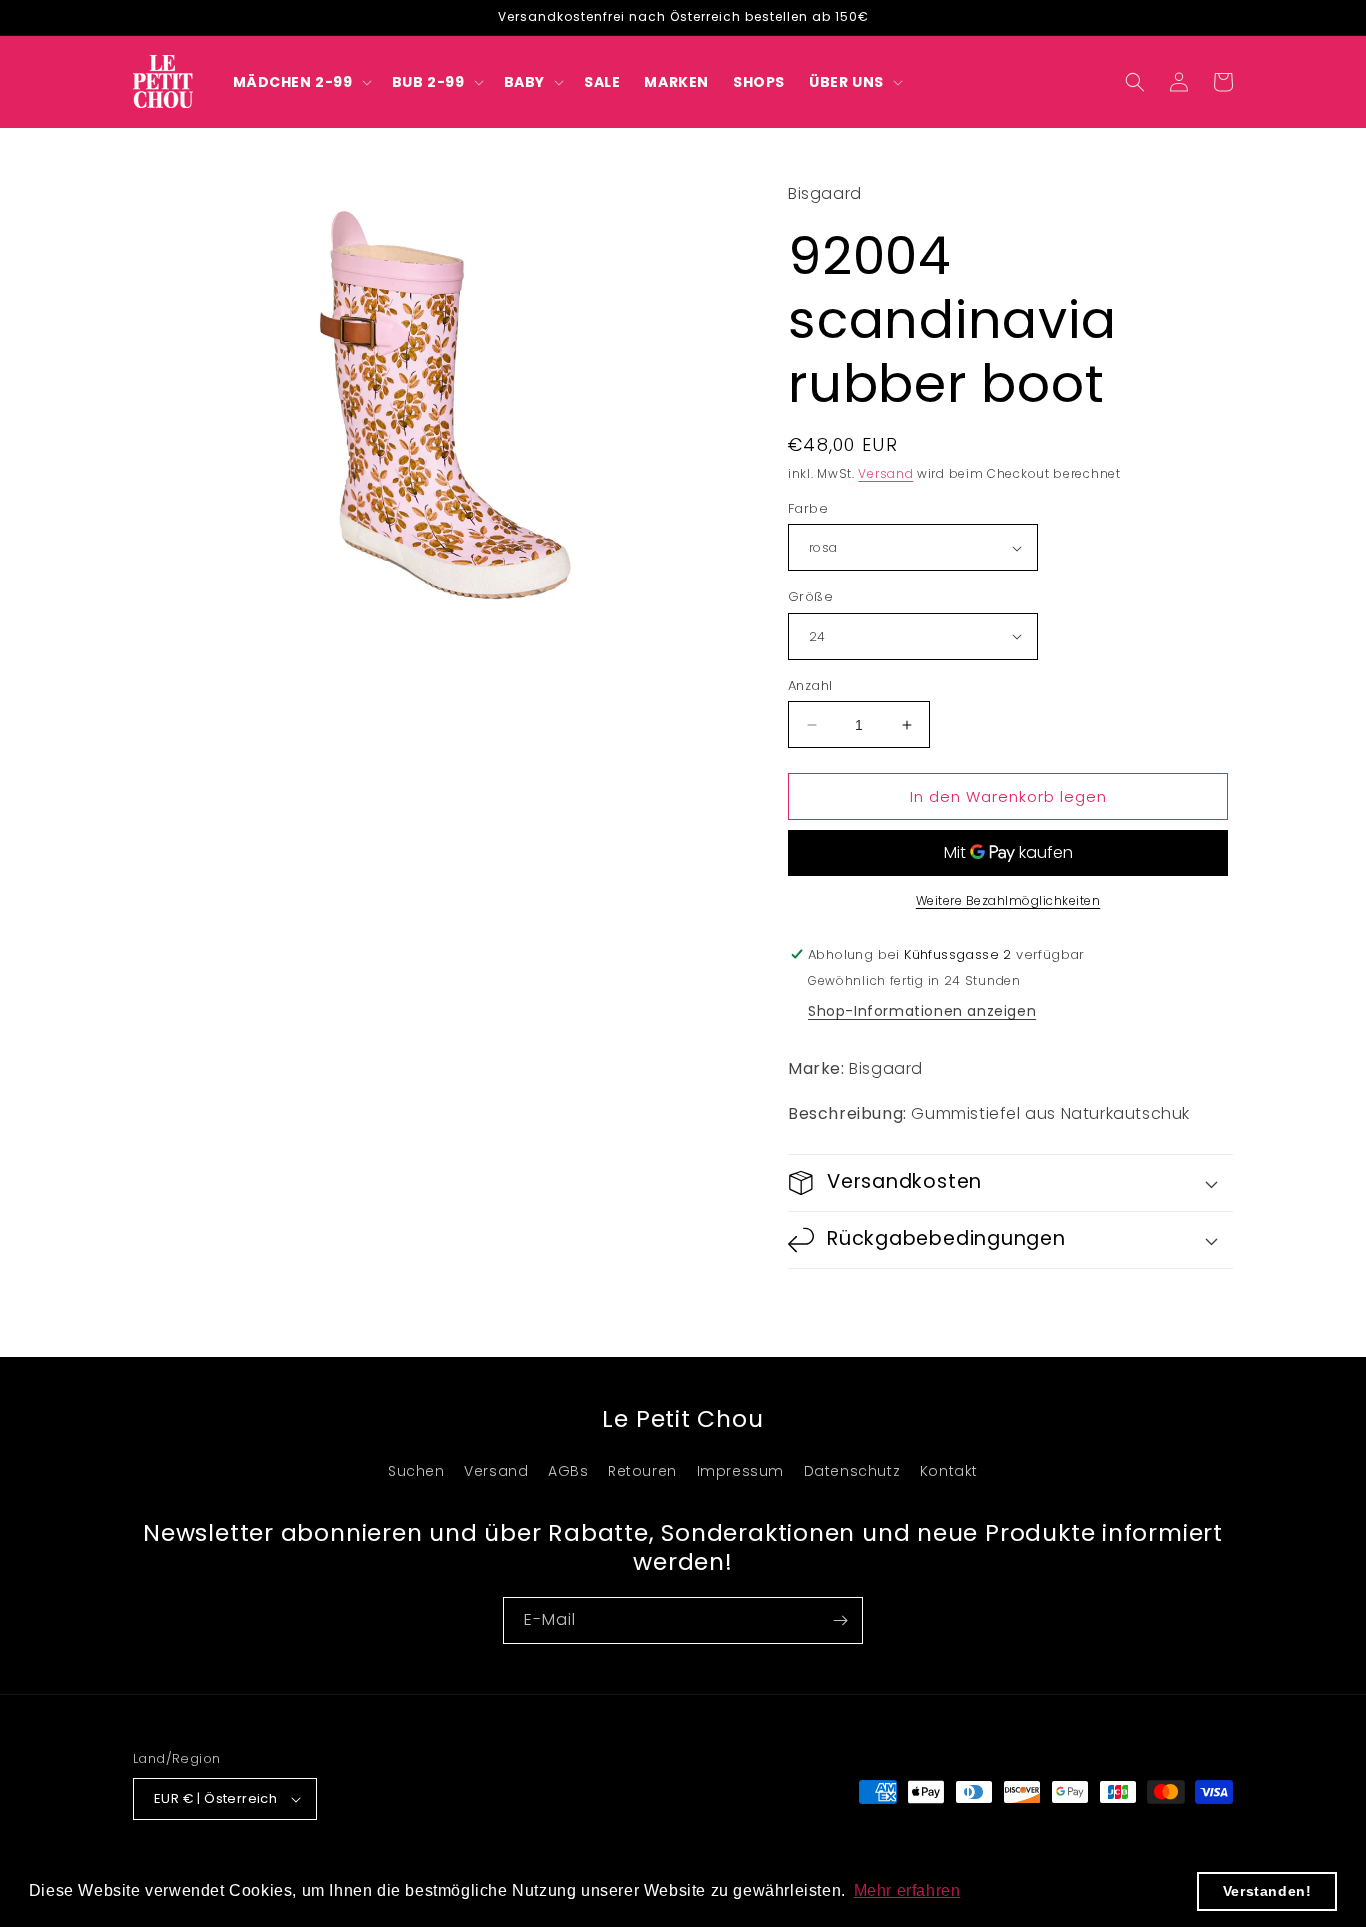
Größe (810, 596)
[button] (300, 82)
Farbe (808, 508)
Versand (885, 473)
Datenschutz (852, 1471)
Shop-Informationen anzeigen (922, 1011)
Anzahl (810, 685)
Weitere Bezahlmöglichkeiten (1008, 900)
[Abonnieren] (840, 1620)
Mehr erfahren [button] (907, 1890)
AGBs (568, 1471)
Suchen (416, 1471)
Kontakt (949, 1471)
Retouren (642, 1471)
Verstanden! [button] (1267, 1891)
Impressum (740, 1471)
